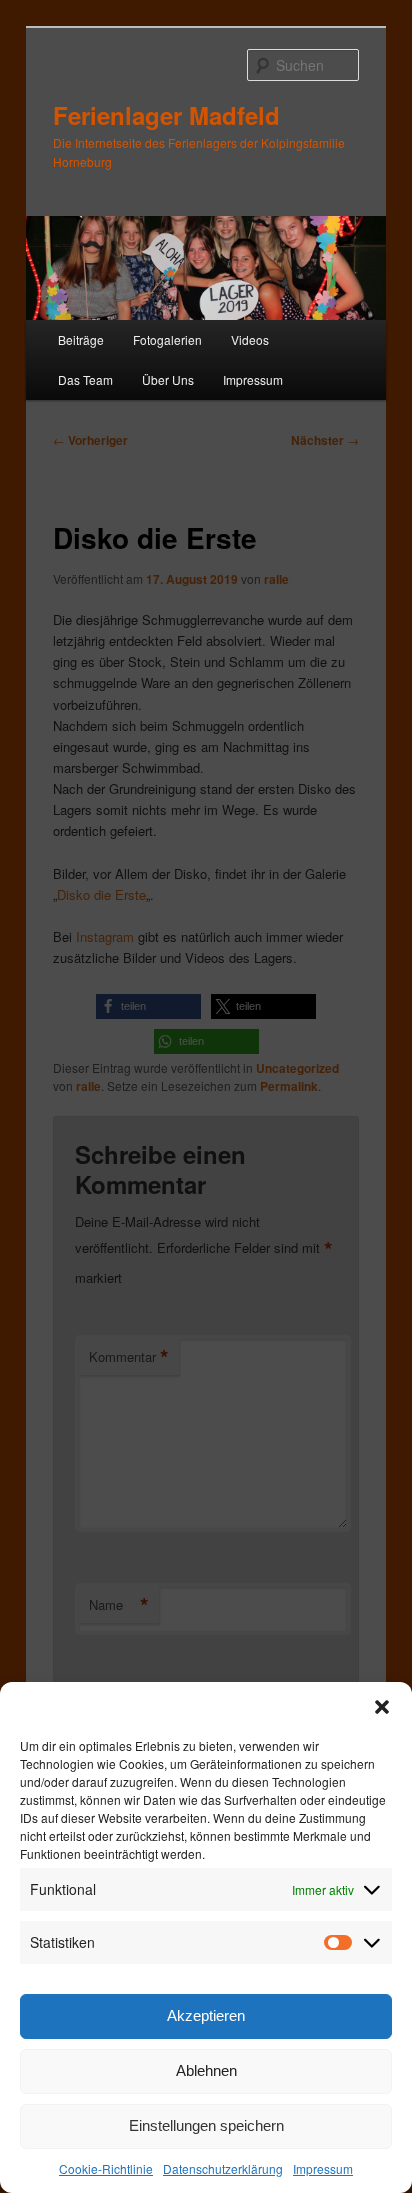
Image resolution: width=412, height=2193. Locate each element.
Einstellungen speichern (206, 2125)
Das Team (85, 379)
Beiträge (81, 339)
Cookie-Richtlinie (106, 2168)
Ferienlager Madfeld (166, 115)
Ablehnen (206, 2070)
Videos (250, 339)
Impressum (323, 2168)
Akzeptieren (206, 2015)
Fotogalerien (167, 339)
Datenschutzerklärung (223, 2168)
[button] (382, 1707)
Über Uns (168, 379)
